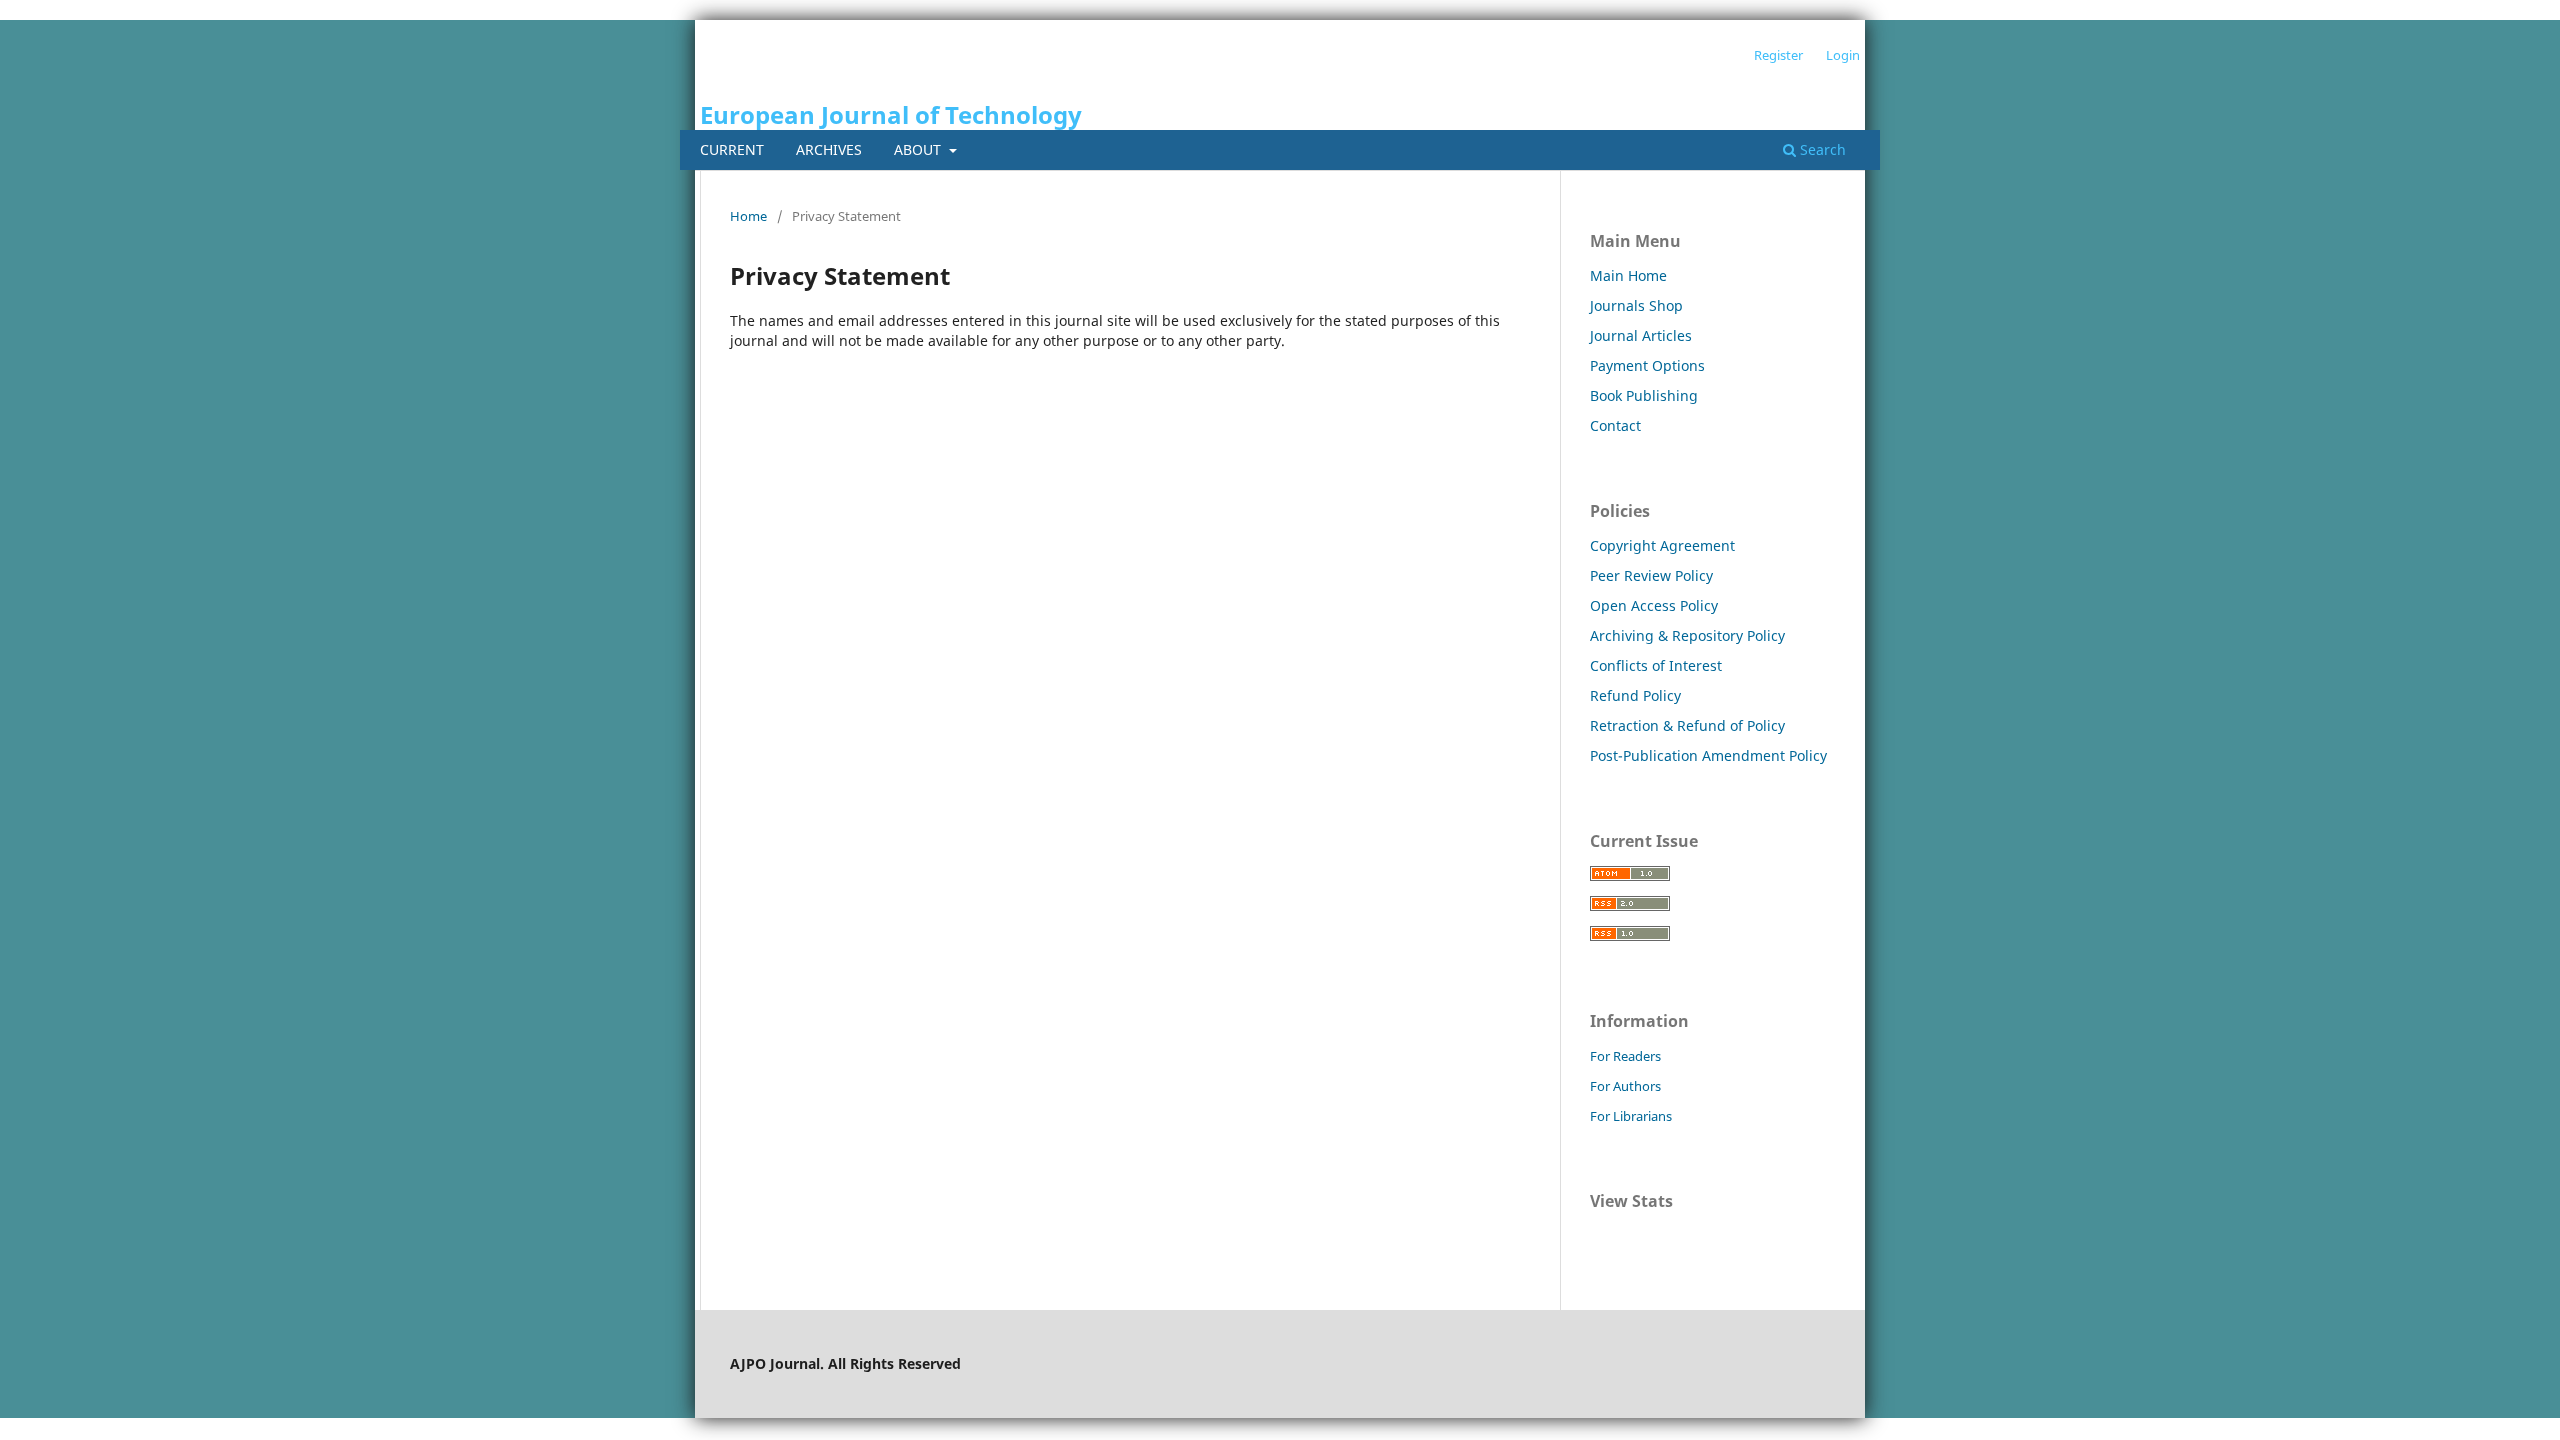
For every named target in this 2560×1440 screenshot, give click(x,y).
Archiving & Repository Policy (1687, 635)
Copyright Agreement (1662, 545)
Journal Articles (1641, 335)
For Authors (1625, 1086)
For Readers (1625, 1056)
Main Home (1628, 275)
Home (748, 216)
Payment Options (1647, 365)
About (919, 149)
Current (732, 149)
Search (1821, 149)
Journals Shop (1636, 305)
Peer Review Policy (1651, 575)
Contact (1615, 425)
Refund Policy (1635, 695)
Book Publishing (1644, 395)
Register (1778, 55)
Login (1843, 55)
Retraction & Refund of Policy (1687, 725)
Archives (829, 149)
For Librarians (1631, 1116)
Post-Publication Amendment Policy (1708, 755)
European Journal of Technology (891, 114)
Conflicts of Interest (1656, 665)
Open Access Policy (1654, 605)
